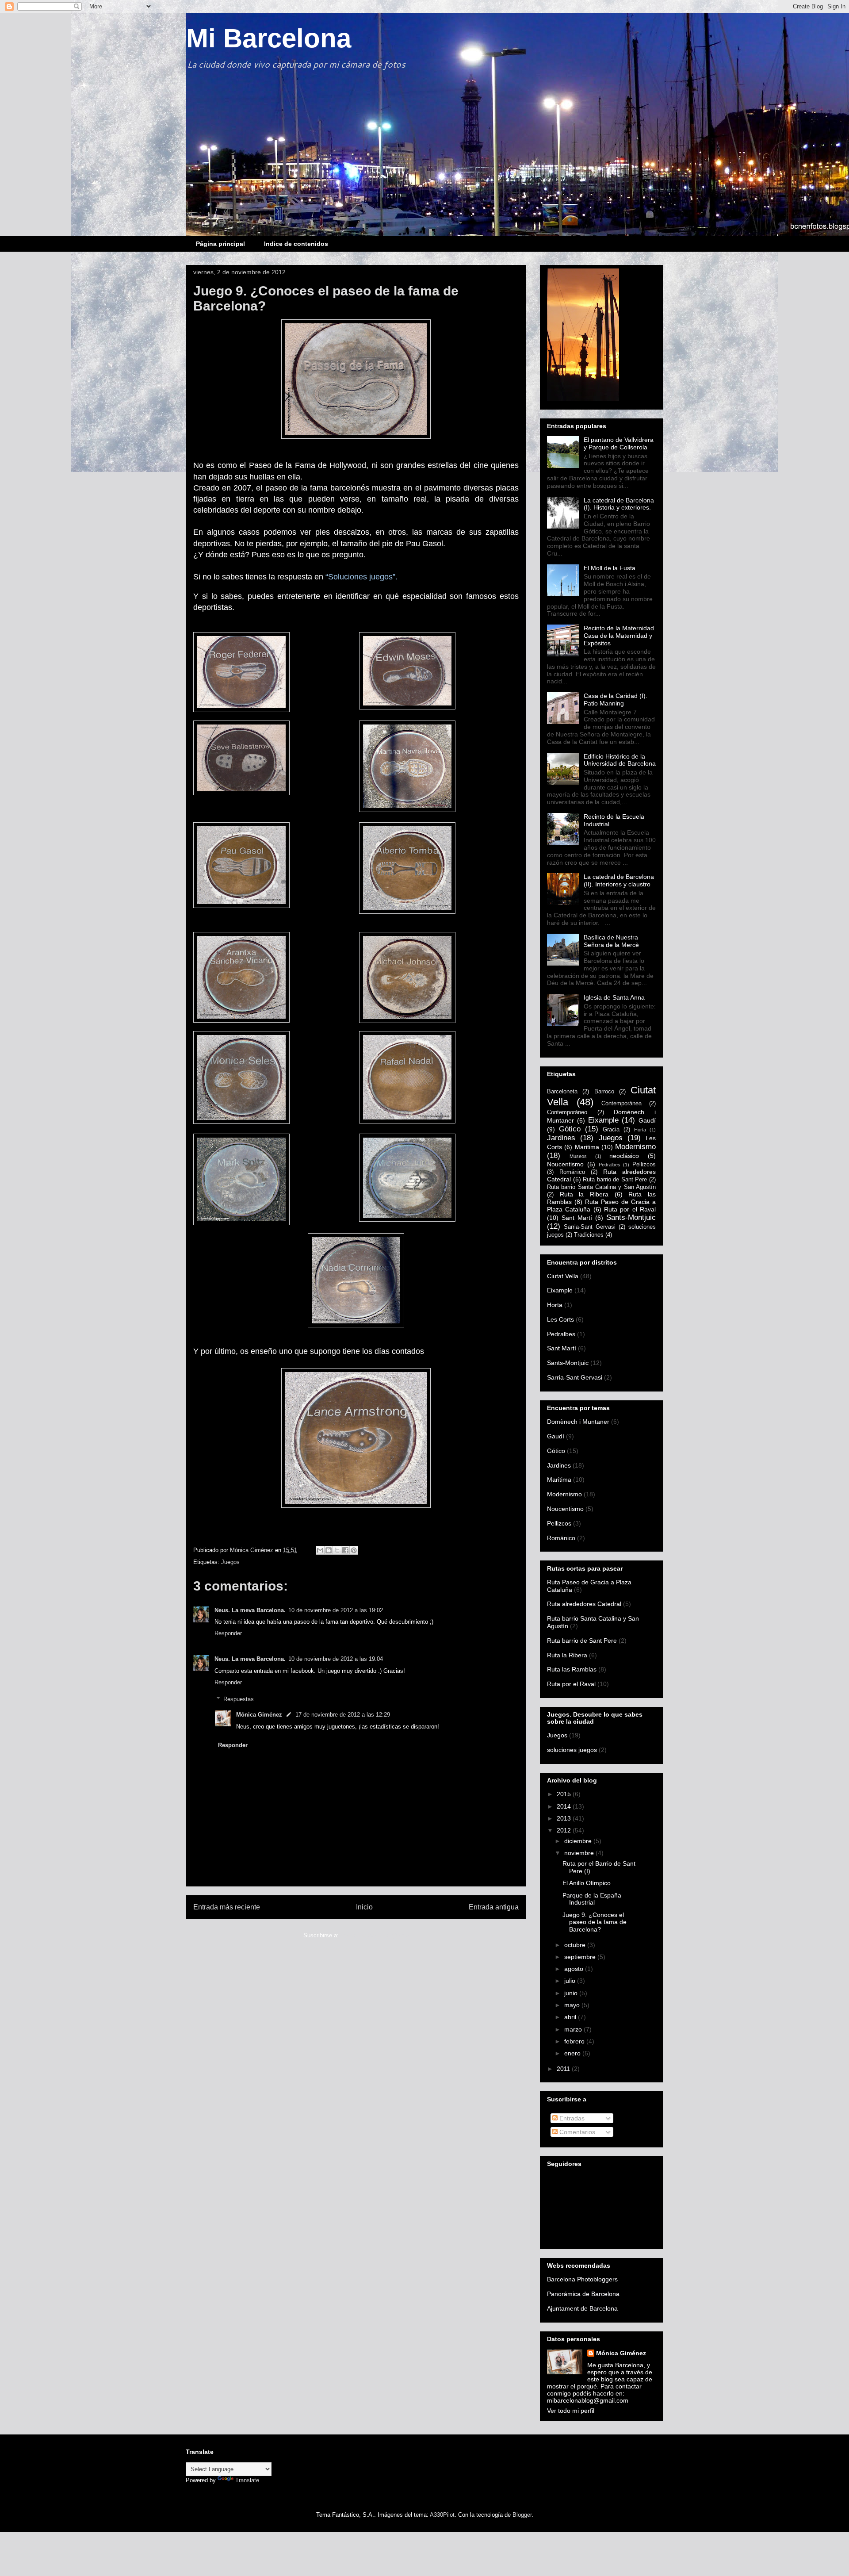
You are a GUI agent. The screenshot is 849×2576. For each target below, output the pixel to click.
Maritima (587, 1147)
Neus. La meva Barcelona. (250, 1610)
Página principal (220, 244)
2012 (565, 1830)
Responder (228, 1633)
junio (572, 1993)
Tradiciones (589, 1235)
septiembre (581, 1957)
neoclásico (624, 1156)
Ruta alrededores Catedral (584, 1604)
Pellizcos (644, 1165)
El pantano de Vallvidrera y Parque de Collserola (619, 443)
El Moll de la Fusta (610, 568)
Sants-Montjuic (631, 1217)
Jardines (561, 1138)
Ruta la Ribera (584, 1194)
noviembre (580, 1853)
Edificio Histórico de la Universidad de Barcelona (620, 760)
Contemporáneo (567, 1112)
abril (571, 2017)
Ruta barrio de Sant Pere (615, 1180)
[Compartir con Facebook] (345, 1550)
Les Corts (560, 1319)
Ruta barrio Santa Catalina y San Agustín (601, 1187)
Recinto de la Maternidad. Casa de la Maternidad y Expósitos (620, 636)
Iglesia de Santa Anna (614, 997)
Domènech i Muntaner (578, 1422)
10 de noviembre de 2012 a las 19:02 (336, 1610)
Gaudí (647, 1120)
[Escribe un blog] (329, 1550)
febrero (575, 2041)
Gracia (611, 1130)
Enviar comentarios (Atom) (375, 1935)
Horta (640, 1130)
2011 (564, 2069)
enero (573, 2053)
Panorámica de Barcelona (583, 2294)
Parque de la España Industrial (592, 1899)
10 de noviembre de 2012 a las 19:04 (336, 1659)
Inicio (364, 1907)
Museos (578, 1156)
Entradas (571, 2118)
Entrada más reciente (227, 1907)
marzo (574, 2029)
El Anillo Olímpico (587, 1883)
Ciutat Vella (563, 1276)
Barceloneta (562, 1092)
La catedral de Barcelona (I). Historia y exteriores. (619, 504)
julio (571, 1981)
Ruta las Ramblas (572, 1669)
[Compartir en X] (337, 1550)
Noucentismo (565, 1164)
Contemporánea (621, 1104)
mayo (573, 2005)
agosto (575, 1969)
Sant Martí (577, 1218)
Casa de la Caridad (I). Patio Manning (616, 700)
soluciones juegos (572, 1750)
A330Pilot (442, 2515)
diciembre (579, 1841)
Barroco (604, 1092)
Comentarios (576, 2132)
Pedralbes (610, 1165)
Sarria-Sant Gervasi (590, 1227)
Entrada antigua (494, 1907)
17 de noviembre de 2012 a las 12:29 (343, 1715)
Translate (247, 2480)
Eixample (603, 1120)
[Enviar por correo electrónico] (320, 1550)
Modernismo (635, 1147)
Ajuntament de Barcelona (582, 2308)
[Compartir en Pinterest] (354, 1550)
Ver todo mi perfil (571, 2411)
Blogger (522, 2515)
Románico (572, 1172)
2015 (565, 1794)
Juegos (230, 1562)
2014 (565, 1806)
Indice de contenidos (296, 244)
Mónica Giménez (259, 1715)
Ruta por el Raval (630, 1209)
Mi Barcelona (269, 38)
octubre (576, 1945)
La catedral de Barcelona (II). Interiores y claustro (619, 880)
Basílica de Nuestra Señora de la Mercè (611, 941)
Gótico (570, 1129)
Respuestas (239, 1699)
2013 (565, 1818)
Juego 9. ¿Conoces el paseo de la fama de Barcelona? (595, 1922)
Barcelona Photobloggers (582, 2279)
